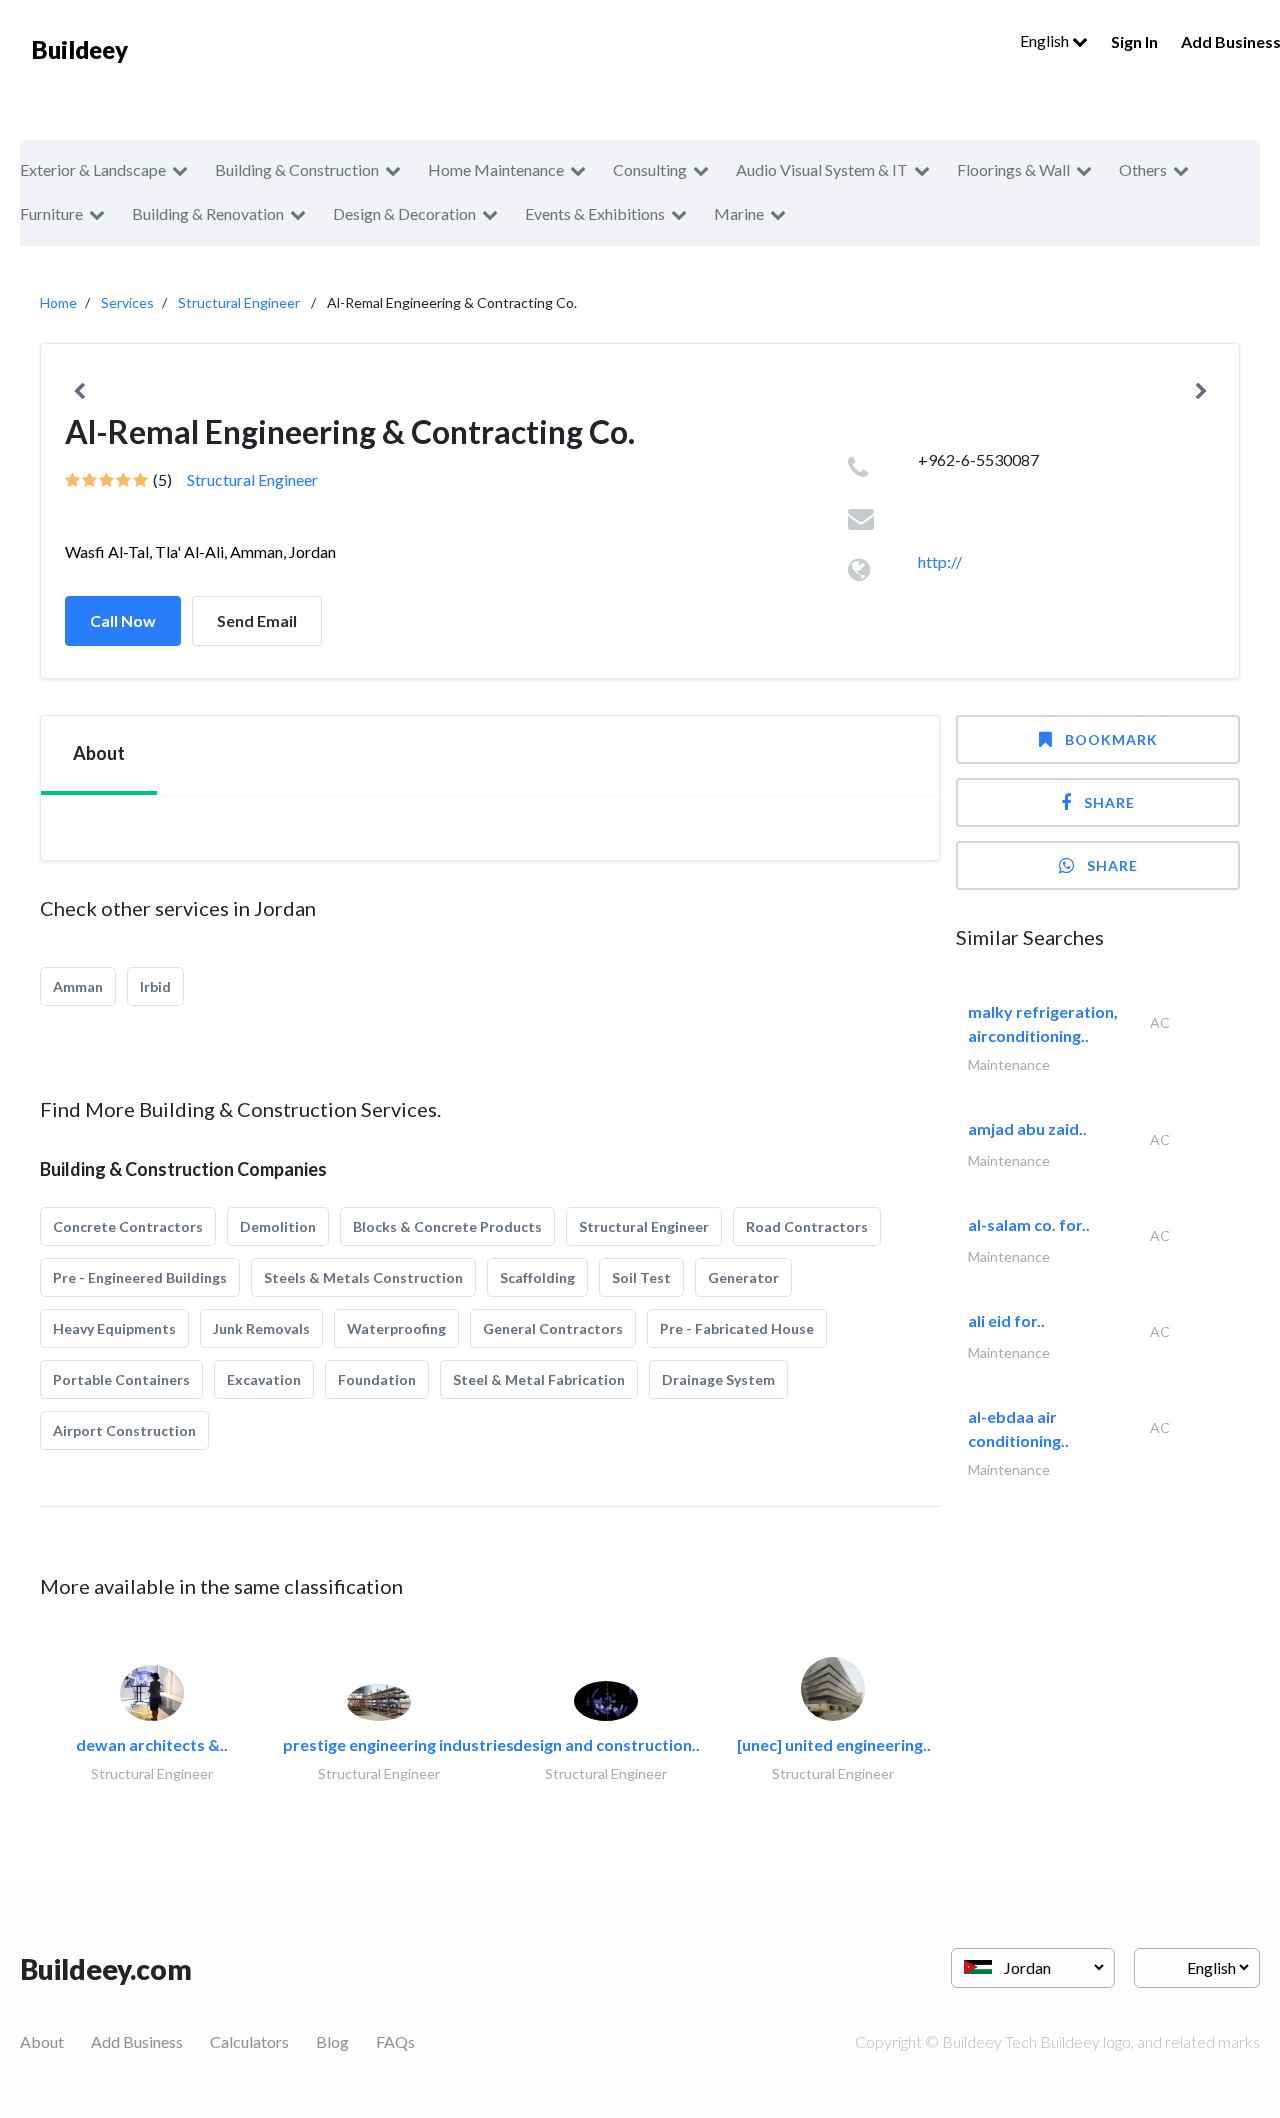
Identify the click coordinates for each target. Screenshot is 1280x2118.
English (1046, 40)
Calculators (249, 2041)
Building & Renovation (208, 213)
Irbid (155, 986)
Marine (739, 213)
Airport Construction (124, 1430)
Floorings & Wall (1013, 169)
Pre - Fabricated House (737, 1328)
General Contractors (553, 1328)
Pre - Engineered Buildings (140, 1277)
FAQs (395, 2041)
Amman (78, 986)
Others (1143, 169)
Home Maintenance (496, 169)
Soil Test (641, 1277)
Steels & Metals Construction (363, 1277)
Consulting (650, 169)
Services (127, 302)
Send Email (257, 620)
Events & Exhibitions (595, 213)
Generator (743, 1277)
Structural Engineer (239, 302)
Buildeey (80, 49)
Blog (332, 2041)
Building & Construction (297, 169)
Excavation (264, 1379)
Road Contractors (807, 1226)
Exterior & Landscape (93, 169)
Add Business (137, 2041)
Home (58, 302)
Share (1109, 802)
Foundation (377, 1379)
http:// (940, 561)
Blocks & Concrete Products (447, 1226)
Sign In (1134, 41)
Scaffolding (537, 1277)
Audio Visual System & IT (822, 169)
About (42, 2041)
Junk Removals (261, 1328)
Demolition (278, 1226)
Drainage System (718, 1379)
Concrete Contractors (128, 1226)
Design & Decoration (404, 213)
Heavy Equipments (114, 1328)
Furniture (51, 213)
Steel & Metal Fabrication (539, 1379)
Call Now (123, 620)
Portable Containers (121, 1379)
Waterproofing (396, 1328)
